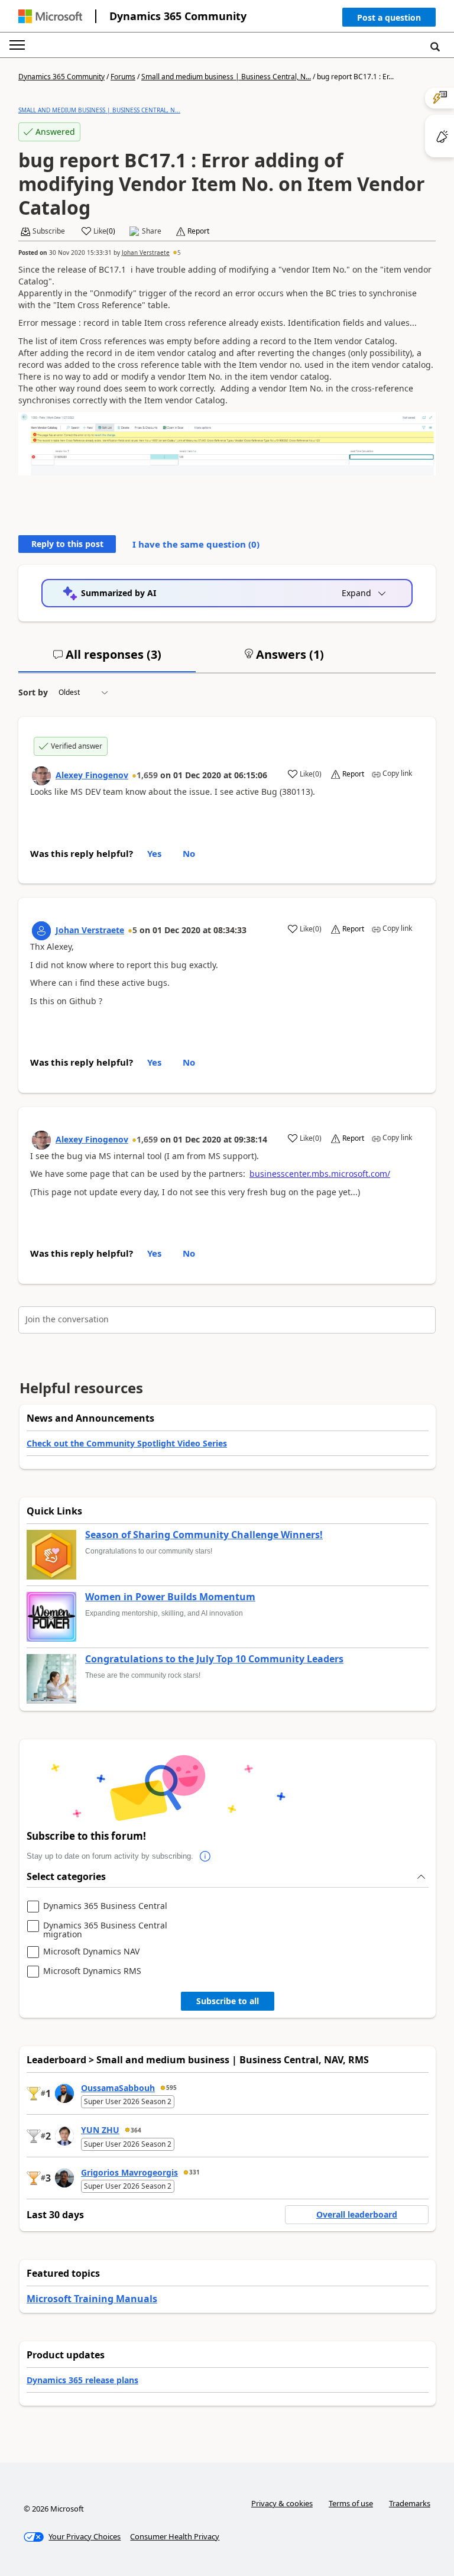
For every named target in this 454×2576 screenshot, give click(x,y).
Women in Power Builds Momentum (170, 1597)
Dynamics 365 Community (178, 16)
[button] (389, 20)
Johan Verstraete (146, 253)
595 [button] (171, 2088)
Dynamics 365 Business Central (105, 1906)
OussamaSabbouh (118, 2088)
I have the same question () (196, 544)
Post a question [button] (389, 17)
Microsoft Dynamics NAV (91, 1952)
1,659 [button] (147, 775)
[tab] (107, 659)
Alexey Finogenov (92, 775)
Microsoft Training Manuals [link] (92, 2299)
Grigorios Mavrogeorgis (129, 2172)
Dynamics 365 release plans (82, 2380)
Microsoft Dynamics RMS (92, 1971)
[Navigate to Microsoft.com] (50, 16)
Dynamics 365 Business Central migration (105, 1930)
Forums (123, 77)
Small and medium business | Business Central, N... (226, 77)
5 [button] (179, 253)
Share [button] (152, 231)
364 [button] (136, 2130)
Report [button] (198, 231)
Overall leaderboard (357, 2214)
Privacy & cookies (282, 2503)
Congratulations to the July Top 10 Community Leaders (214, 1659)
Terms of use (351, 2503)
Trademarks (410, 2503)
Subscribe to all (228, 2001)
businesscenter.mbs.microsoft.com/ (320, 1174)
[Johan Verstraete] (41, 931)
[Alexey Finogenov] (41, 776)
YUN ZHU (100, 2130)
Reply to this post (67, 544)
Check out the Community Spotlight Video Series (127, 1443)
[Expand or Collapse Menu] (17, 45)
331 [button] (194, 2172)
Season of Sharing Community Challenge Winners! (204, 1535)
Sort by (33, 692)
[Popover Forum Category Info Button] (205, 1856)
